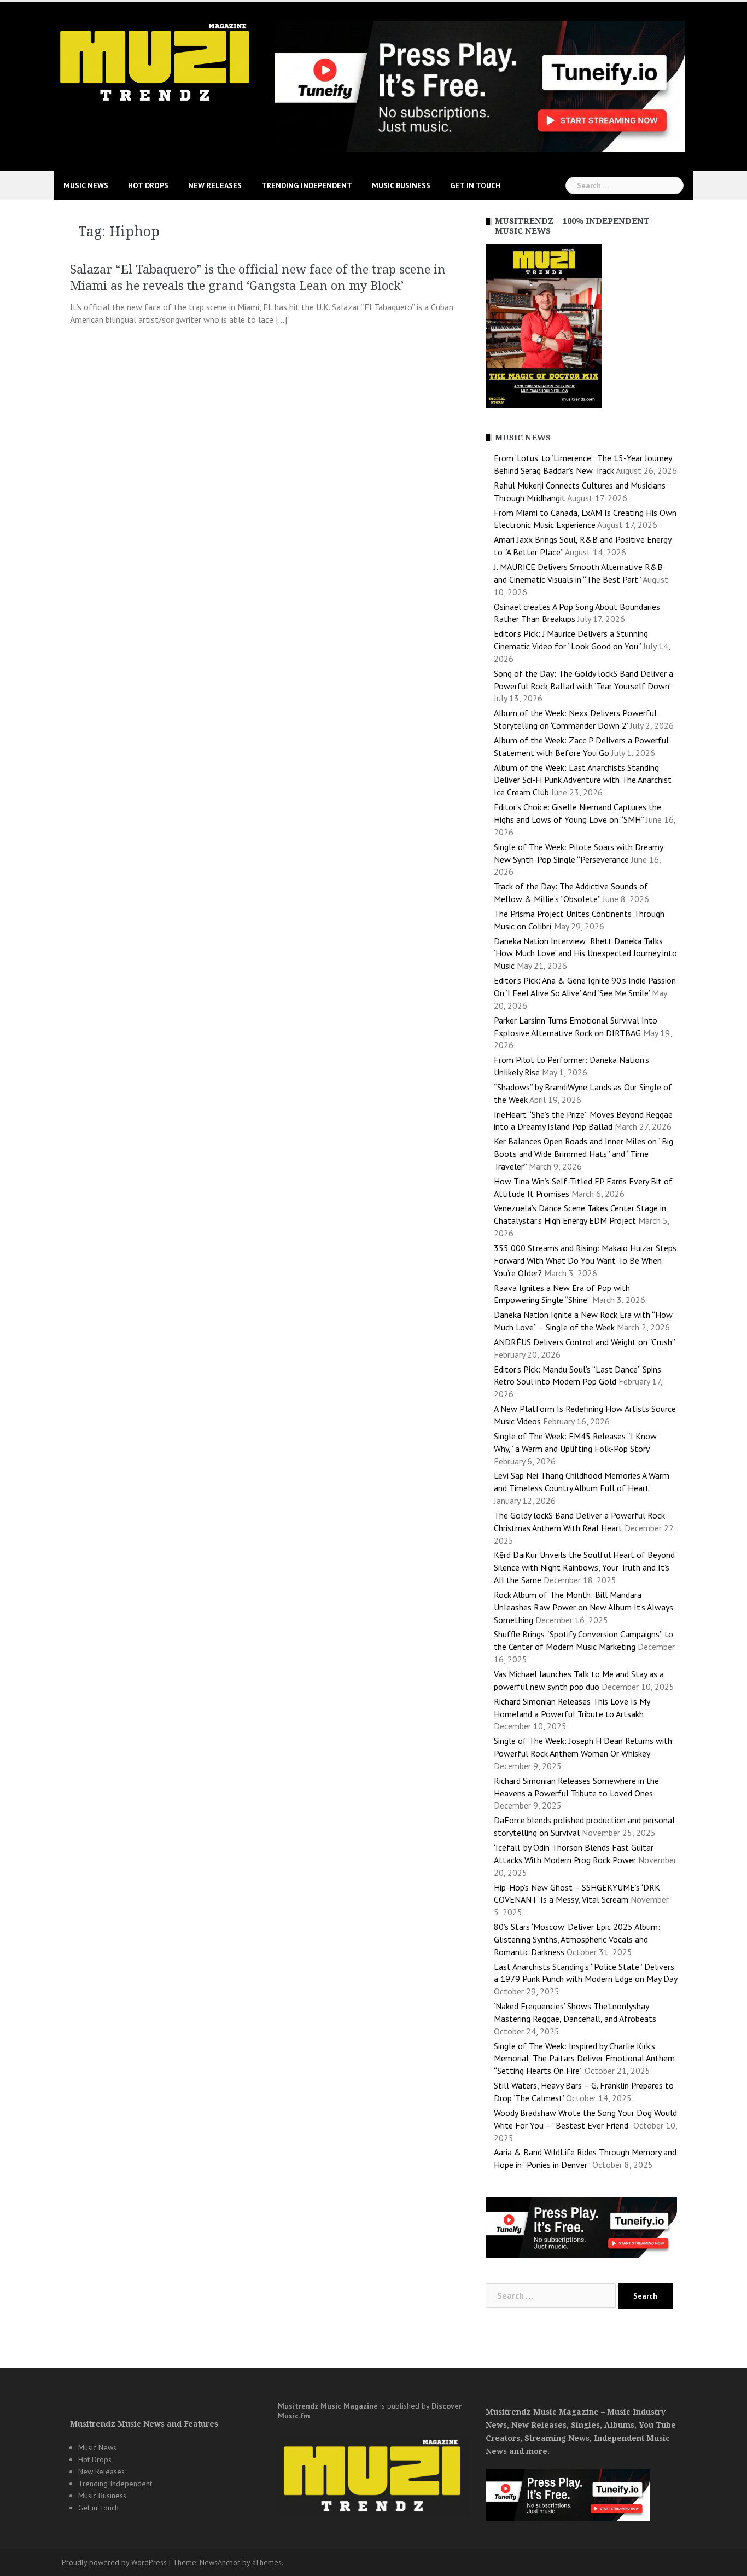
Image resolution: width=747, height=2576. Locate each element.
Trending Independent (307, 185)
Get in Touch (475, 185)
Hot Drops (148, 185)
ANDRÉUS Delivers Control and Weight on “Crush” (584, 1342)
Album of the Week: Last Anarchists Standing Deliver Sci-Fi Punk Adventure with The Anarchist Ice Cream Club (583, 780)
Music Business (401, 185)
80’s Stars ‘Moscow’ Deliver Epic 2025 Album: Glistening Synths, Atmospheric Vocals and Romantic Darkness (577, 1939)
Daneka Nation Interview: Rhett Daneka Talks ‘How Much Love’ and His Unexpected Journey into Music (585, 953)
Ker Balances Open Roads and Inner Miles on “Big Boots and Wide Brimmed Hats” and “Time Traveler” (583, 1154)
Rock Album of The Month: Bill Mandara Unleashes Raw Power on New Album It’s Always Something (583, 1607)
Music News (86, 185)
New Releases (215, 185)
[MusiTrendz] (156, 62)
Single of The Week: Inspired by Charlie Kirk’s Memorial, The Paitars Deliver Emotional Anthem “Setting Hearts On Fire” (584, 2059)
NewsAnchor (220, 2562)
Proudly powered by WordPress (114, 2562)
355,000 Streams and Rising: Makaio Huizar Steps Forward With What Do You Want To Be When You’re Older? (585, 1260)
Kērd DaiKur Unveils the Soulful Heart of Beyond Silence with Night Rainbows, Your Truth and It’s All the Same (584, 1567)
